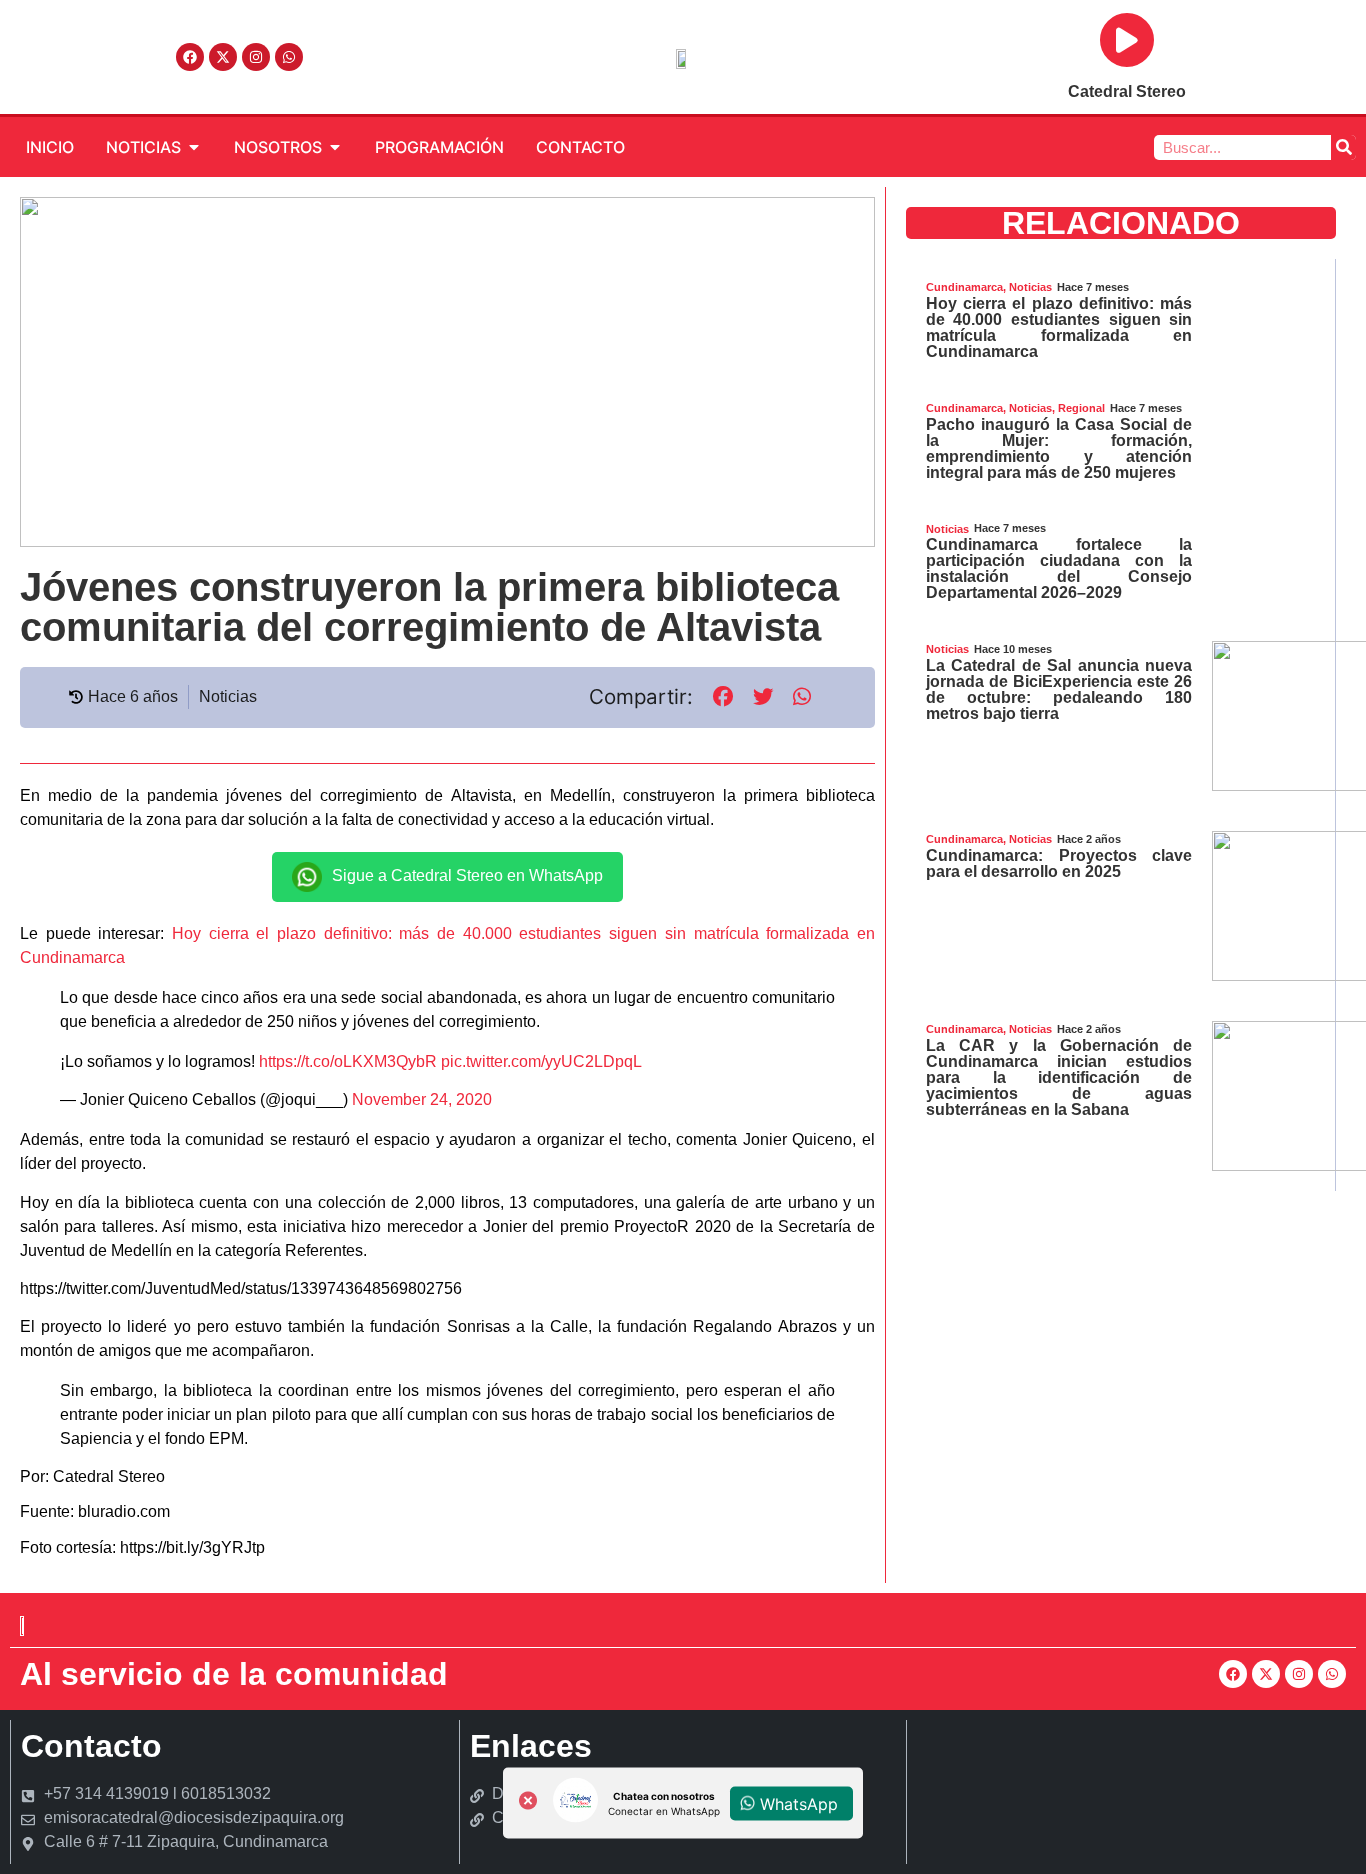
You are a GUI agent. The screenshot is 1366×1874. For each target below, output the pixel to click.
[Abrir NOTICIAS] (194, 147)
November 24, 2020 (422, 1099)
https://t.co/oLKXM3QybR (348, 1061)
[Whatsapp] (289, 57)
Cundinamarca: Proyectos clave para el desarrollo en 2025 (1059, 863)
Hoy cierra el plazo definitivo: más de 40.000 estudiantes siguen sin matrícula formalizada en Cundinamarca (1059, 327)
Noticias (228, 696)
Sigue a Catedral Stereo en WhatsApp (467, 875)
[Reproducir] (1127, 40)
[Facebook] (190, 57)
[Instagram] (256, 57)
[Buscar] (1343, 147)
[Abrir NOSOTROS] (335, 147)
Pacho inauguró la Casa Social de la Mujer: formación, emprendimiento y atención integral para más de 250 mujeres (1059, 448)
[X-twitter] (223, 57)
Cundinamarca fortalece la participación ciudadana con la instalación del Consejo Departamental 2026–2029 (1059, 568)
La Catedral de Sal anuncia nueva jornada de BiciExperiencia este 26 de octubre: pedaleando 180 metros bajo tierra (1059, 689)
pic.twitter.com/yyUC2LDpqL (541, 1061)
